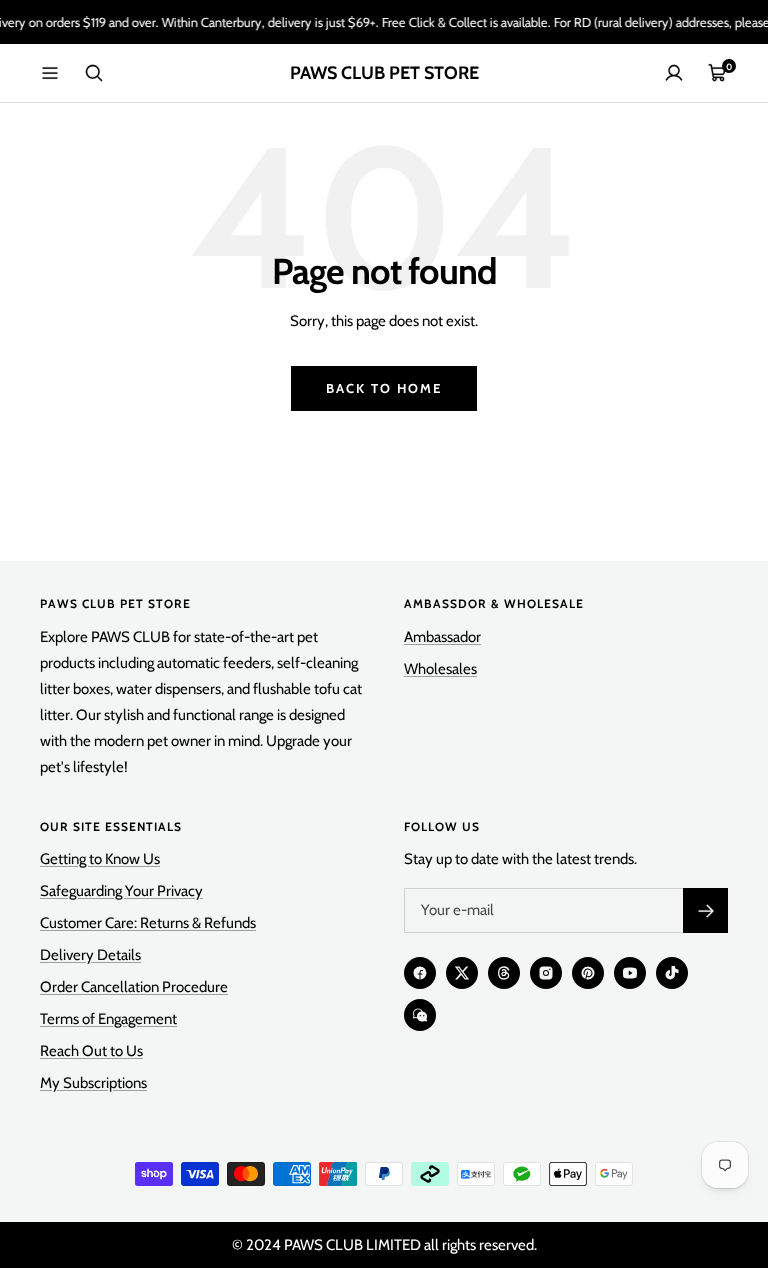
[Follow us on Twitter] (462, 973)
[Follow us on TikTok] (672, 973)
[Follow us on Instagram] (546, 973)
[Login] (674, 73)
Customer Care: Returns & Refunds (148, 923)
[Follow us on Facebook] (420, 973)
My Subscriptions (93, 1083)
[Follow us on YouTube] (630, 973)
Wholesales (440, 669)
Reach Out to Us (91, 1051)
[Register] (705, 910)
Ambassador (442, 637)
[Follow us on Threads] (504, 973)
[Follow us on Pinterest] (588, 973)
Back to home (384, 388)
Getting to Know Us (100, 859)
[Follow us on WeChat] (420, 1015)
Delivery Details (90, 955)
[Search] (94, 73)
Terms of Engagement (108, 1019)
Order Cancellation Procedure (134, 987)
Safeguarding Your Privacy (121, 891)
